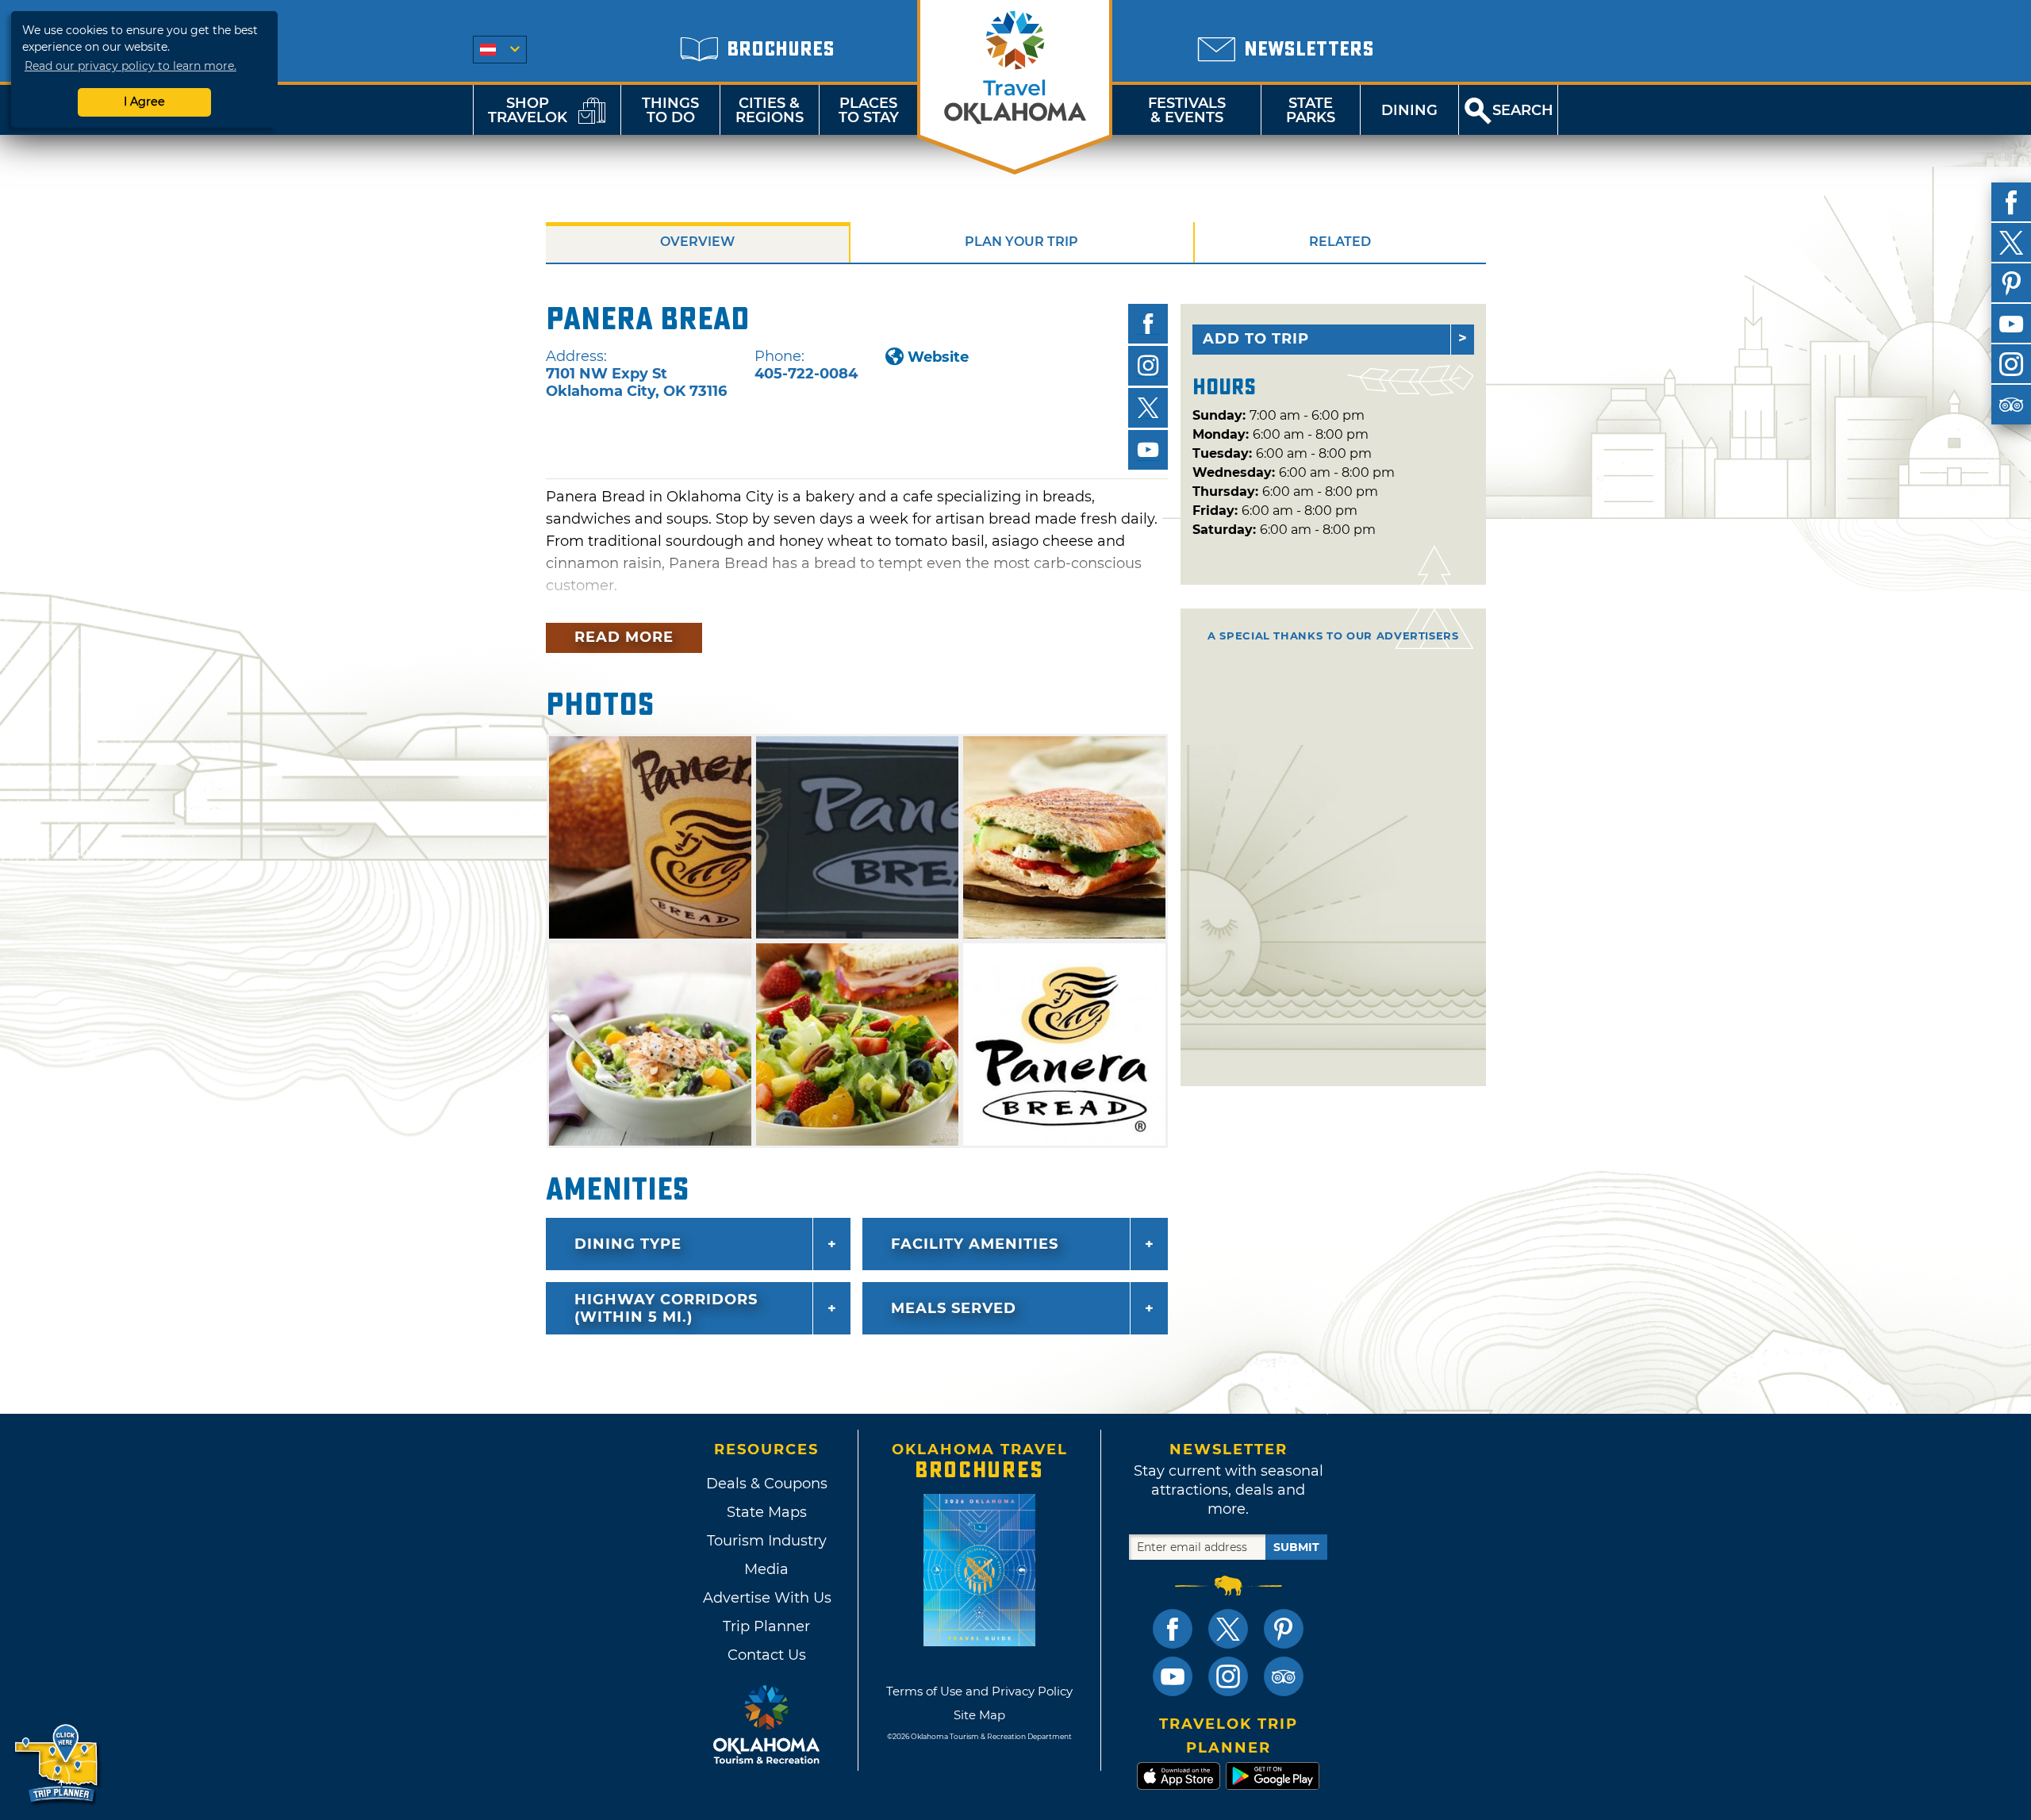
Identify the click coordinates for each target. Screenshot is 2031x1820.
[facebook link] (1173, 1629)
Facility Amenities (975, 1244)
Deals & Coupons (767, 1484)
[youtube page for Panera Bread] (1148, 450)
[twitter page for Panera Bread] (1148, 408)
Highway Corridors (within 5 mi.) (666, 1308)
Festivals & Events (1187, 110)
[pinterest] (2011, 283)
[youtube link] (1173, 1676)
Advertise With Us (766, 1598)
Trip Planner (766, 1626)
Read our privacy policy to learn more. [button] (131, 66)
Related (1340, 242)
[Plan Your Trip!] (58, 1764)
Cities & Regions (770, 110)
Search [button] (1523, 110)
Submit (1296, 1547)
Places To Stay (869, 110)
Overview (697, 242)
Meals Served (954, 1308)
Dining (1409, 110)
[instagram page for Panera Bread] (1148, 366)
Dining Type (628, 1244)
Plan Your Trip (1021, 242)
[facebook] (2011, 202)
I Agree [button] (144, 102)
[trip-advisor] (2011, 405)
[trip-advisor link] (1284, 1676)
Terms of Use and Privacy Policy (979, 1691)
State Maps (767, 1512)
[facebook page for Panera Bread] (1148, 324)
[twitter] (2011, 243)
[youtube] (2011, 324)
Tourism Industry (767, 1541)
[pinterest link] (1284, 1629)
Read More (624, 637)
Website (938, 357)
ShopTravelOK (528, 110)
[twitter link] (1228, 1629)
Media (766, 1569)
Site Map (979, 1715)
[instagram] (2011, 364)
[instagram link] (1228, 1676)
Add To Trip (1256, 339)
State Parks (1311, 110)
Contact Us (767, 1655)
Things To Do (670, 110)
